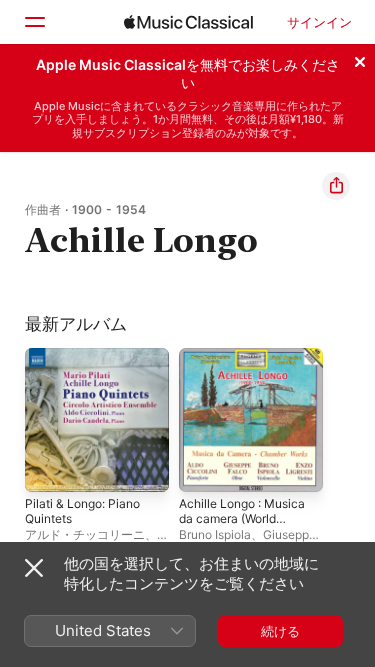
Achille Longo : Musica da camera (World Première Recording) (242, 518)
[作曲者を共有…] (336, 186)
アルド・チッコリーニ (85, 534)
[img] (188, 22)
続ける (280, 631)
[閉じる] (360, 59)
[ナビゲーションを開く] (34, 22)
